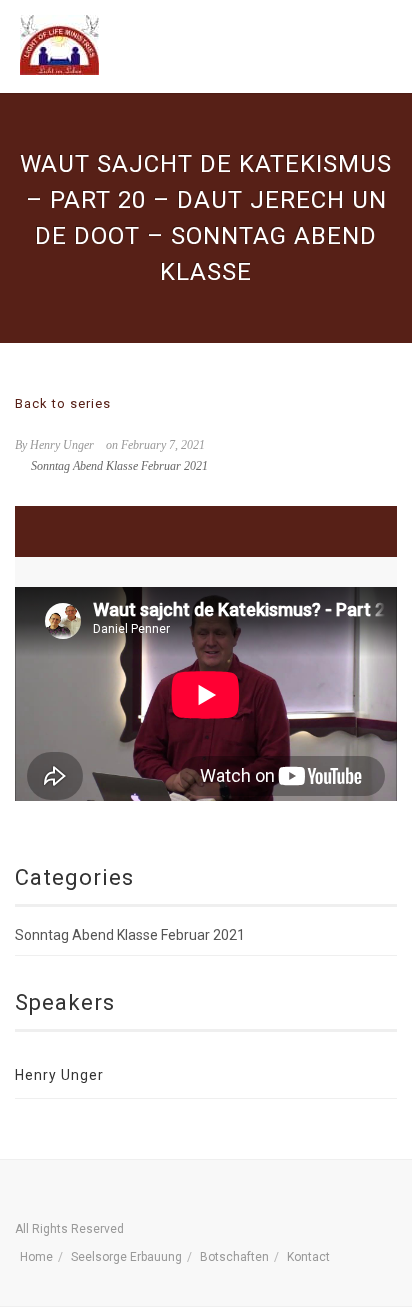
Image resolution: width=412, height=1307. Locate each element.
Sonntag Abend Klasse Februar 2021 (119, 466)
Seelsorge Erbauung (126, 1257)
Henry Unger (59, 1075)
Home (36, 1257)
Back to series (63, 403)
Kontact (308, 1257)
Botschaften (234, 1257)
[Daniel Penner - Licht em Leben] (59, 45)
